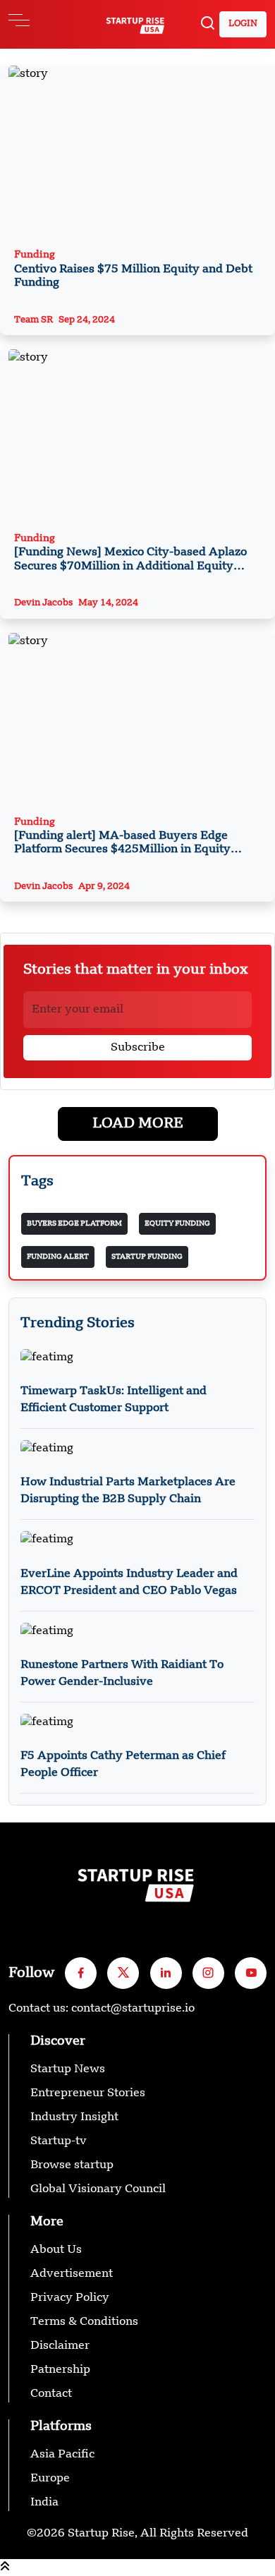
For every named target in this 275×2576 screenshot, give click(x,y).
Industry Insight (74, 2117)
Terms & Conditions (84, 2322)
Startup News (68, 2069)
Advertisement (72, 2274)
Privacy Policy (70, 2298)
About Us (56, 2250)
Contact (51, 2394)
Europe (50, 2479)
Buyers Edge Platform (74, 1223)
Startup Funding (147, 1257)
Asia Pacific (62, 2455)
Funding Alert (58, 1257)
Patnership (60, 2370)
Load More (138, 1124)
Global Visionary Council (98, 2189)
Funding (133, 269)
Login (243, 24)
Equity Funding (177, 1223)
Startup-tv (59, 2141)
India (44, 2503)
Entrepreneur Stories (88, 2093)
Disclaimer (60, 2346)
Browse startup (72, 2165)
